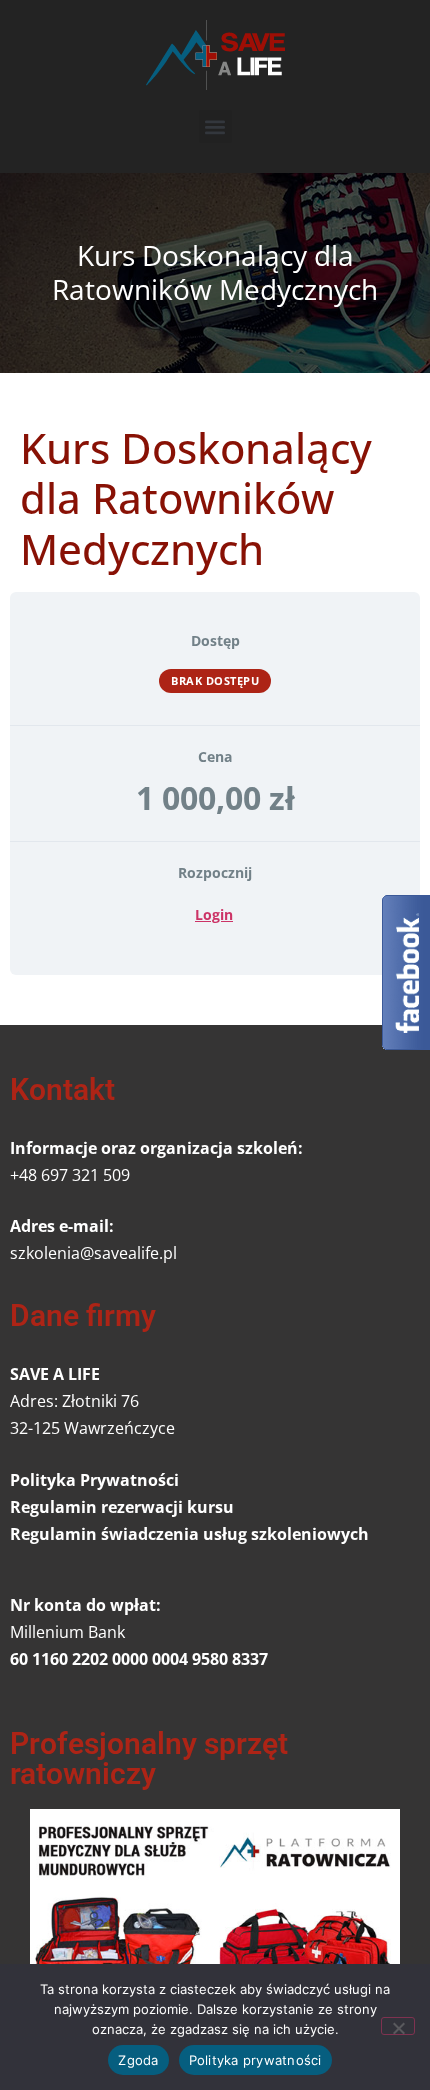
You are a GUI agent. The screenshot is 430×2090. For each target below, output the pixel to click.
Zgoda (138, 2060)
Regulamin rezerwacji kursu (122, 1507)
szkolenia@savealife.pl (93, 1253)
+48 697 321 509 (70, 1175)
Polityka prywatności (255, 2060)
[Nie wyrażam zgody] (398, 2026)
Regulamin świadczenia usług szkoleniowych (189, 1534)
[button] (215, 126)
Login (214, 914)
